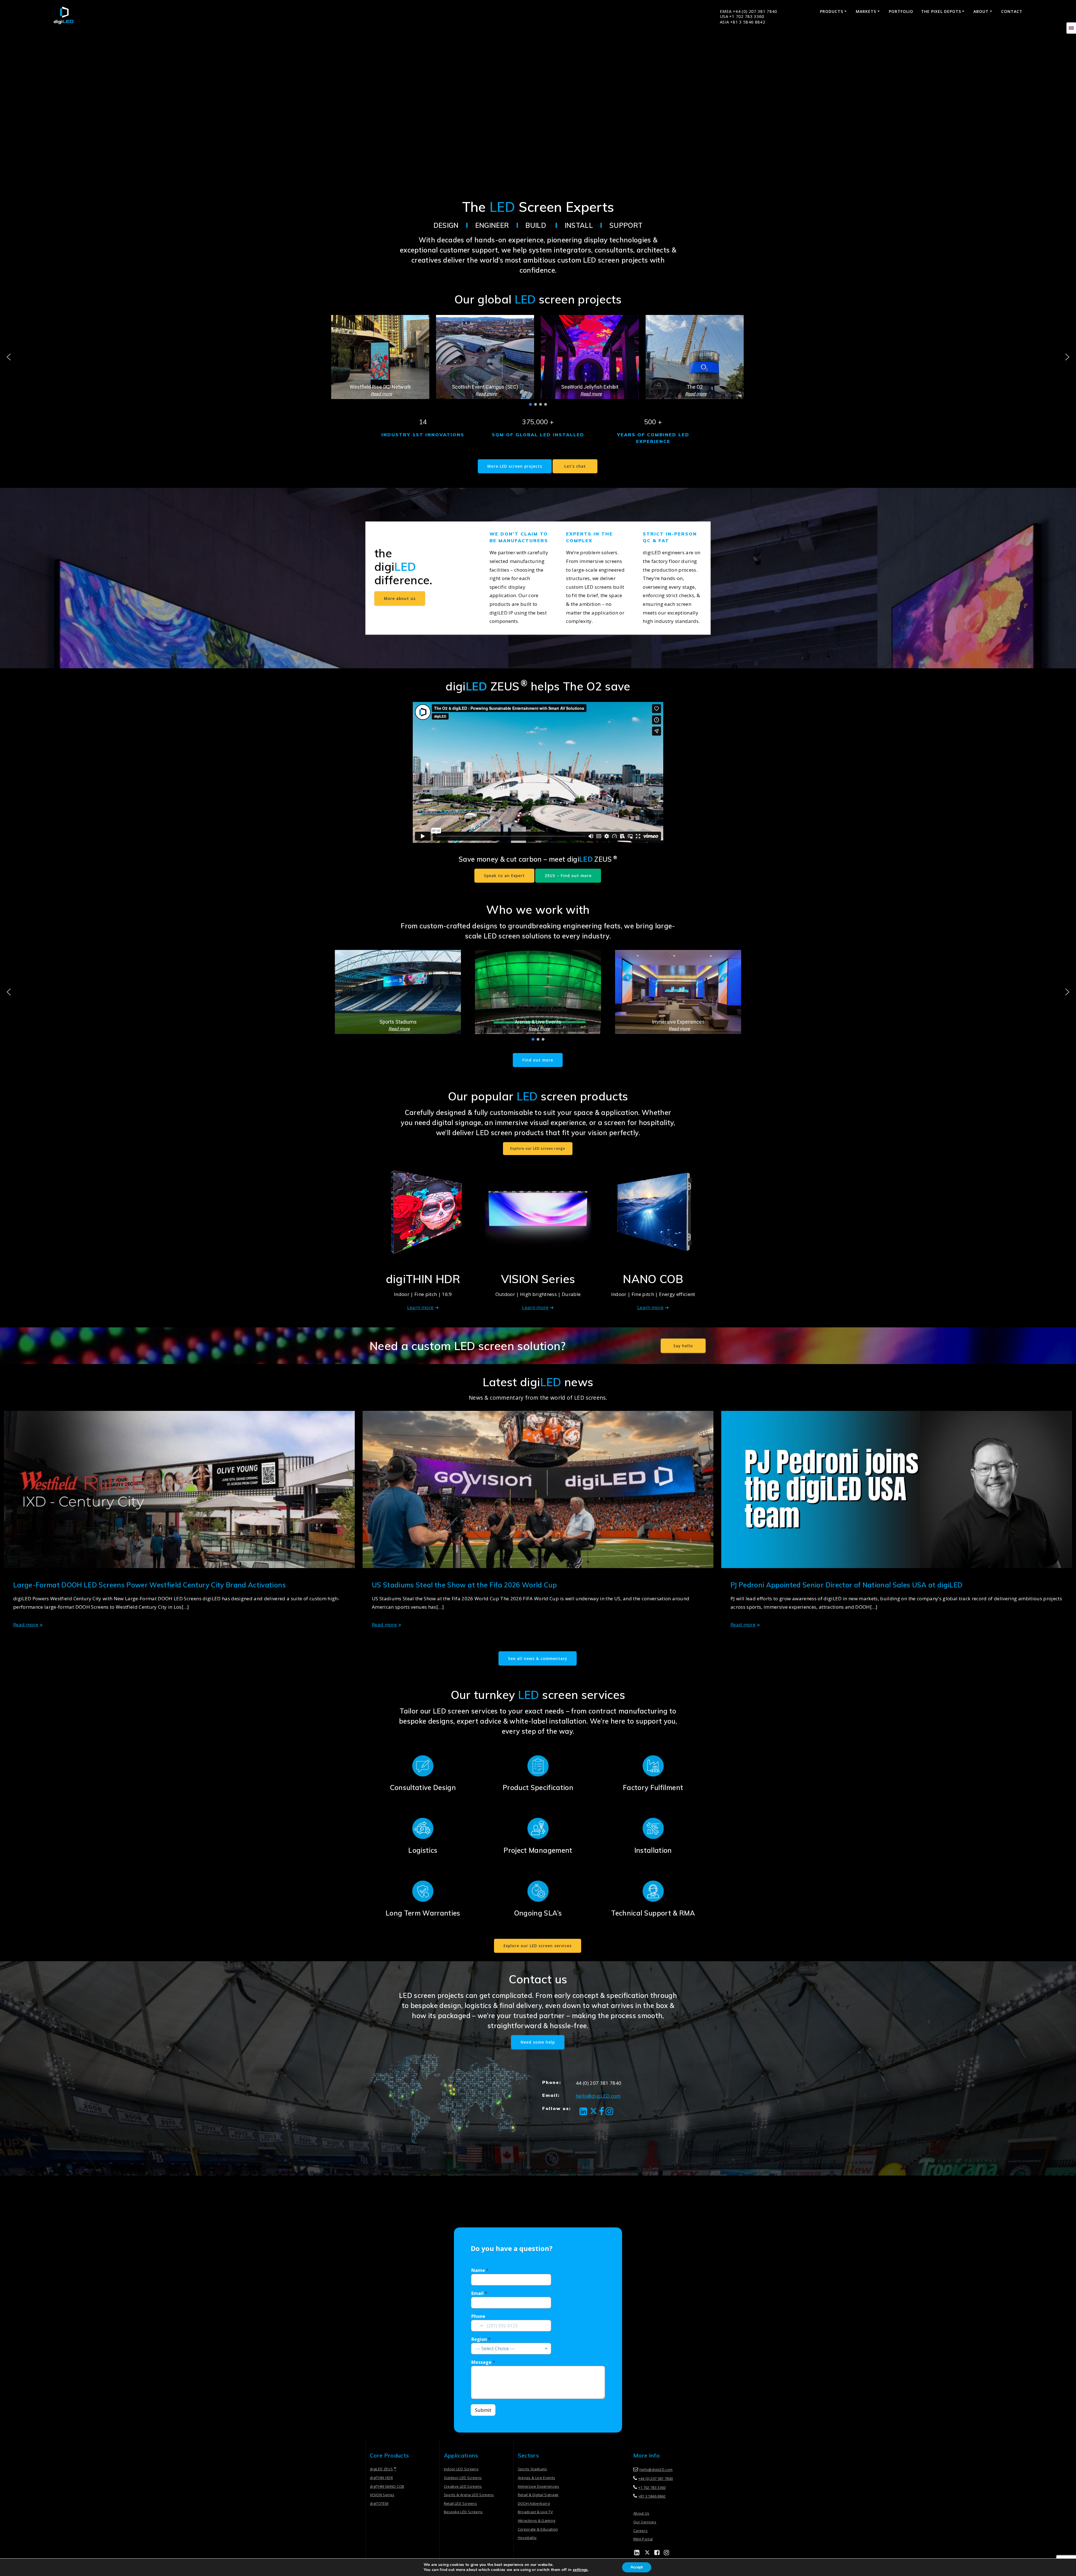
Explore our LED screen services (538, 1946)
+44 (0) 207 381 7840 (656, 2478)
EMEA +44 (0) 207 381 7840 (749, 11)
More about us (400, 598)
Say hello (683, 1346)
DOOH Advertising (534, 2503)
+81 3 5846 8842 (652, 2496)
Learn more (420, 1307)
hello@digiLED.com (598, 2096)
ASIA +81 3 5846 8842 (743, 22)
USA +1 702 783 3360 (742, 16)
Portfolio (901, 11)
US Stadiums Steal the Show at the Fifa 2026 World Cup (464, 1585)
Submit (483, 2410)
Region (481, 2339)
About (981, 11)
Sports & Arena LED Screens (469, 2495)
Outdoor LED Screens (463, 2478)
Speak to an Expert (504, 876)
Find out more (538, 1060)
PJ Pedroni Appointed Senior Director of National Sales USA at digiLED (847, 1585)
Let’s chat (575, 466)
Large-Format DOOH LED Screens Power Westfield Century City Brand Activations (149, 1585)
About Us (641, 2513)
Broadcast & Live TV (535, 2512)
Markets (866, 11)
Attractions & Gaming (537, 2521)
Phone (478, 2316)
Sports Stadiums (533, 2469)
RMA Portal (643, 2539)
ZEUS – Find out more (568, 876)
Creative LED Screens (463, 2486)
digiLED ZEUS (383, 2469)
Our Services (645, 2522)
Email (479, 2293)
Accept (637, 2567)
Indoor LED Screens (461, 2469)
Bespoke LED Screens (463, 2512)
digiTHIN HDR (381, 2478)
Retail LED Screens (460, 2503)
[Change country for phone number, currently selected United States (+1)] (478, 2326)
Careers (640, 2531)
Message (483, 2362)
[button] (380, 357)
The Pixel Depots (941, 11)
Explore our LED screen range (538, 1148)
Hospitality (527, 2538)
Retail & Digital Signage (538, 2495)
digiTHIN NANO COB (387, 2486)
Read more (26, 1625)
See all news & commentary (538, 1658)
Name (480, 2270)
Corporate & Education (538, 2529)
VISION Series (382, 2495)
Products (832, 11)
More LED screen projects (515, 466)
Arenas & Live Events (537, 2478)
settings (580, 2570)
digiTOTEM (379, 2503)
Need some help (538, 2042)
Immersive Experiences (539, 2486)
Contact (1012, 11)
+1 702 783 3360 (652, 2487)
